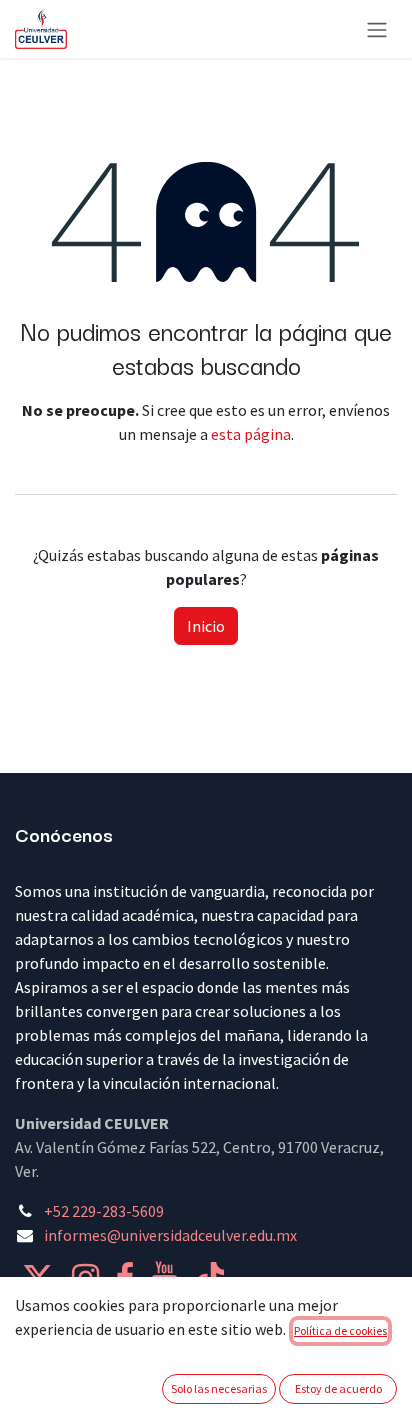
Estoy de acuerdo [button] (338, 1388)
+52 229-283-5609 (104, 1211)
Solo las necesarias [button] (219, 1388)
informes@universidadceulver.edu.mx (170, 1235)
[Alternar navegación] (377, 29)
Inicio (206, 626)
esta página (251, 434)
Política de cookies (340, 1330)
